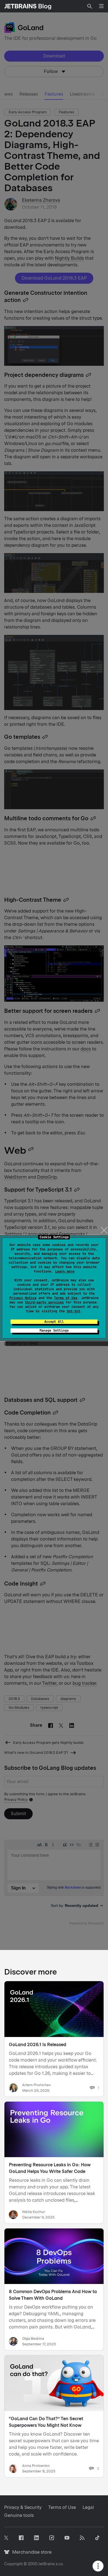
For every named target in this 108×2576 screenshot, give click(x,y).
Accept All (54, 1322)
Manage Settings (54, 1331)
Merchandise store (30, 2552)
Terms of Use (66, 1298)
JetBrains (47, 2564)
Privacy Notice (23, 1298)
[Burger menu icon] (101, 6)
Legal (88, 2507)
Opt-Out (74, 1311)
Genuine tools (19, 2515)
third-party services (44, 1302)
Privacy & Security (23, 2507)
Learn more (65, 1271)
